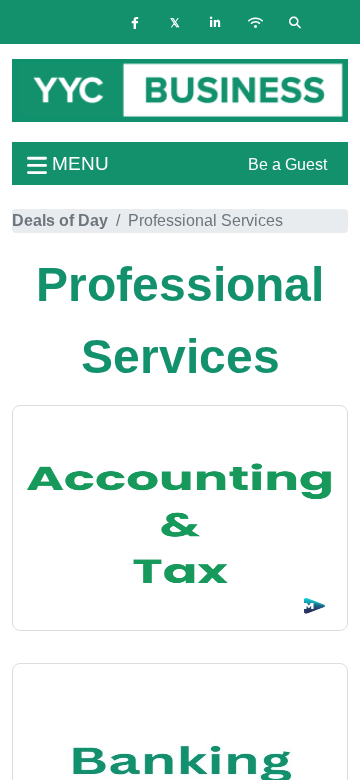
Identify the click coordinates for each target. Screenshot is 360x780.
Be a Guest (287, 164)
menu (78, 163)
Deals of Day (60, 220)
